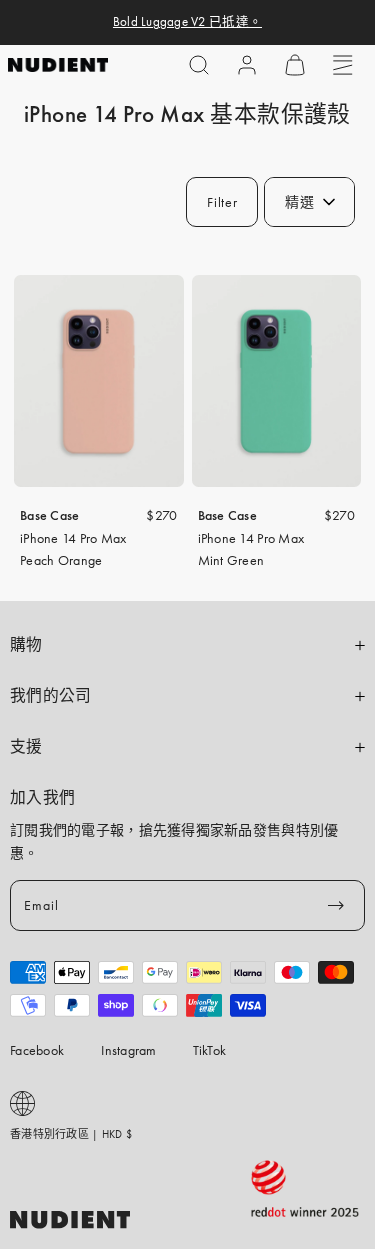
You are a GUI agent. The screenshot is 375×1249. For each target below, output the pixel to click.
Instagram (129, 1050)
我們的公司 (51, 696)
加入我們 (42, 798)
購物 (26, 645)
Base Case (50, 515)
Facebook (37, 1050)
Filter (222, 202)
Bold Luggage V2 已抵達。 (187, 22)
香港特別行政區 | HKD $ (71, 1134)
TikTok (210, 1050)
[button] (199, 65)
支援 (26, 747)
